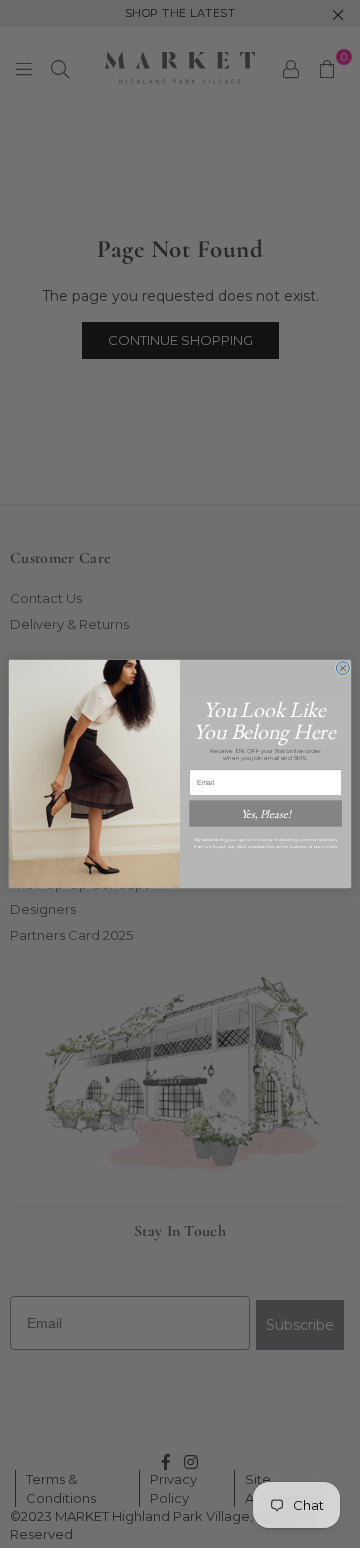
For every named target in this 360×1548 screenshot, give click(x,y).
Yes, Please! (266, 813)
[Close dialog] (342, 668)
